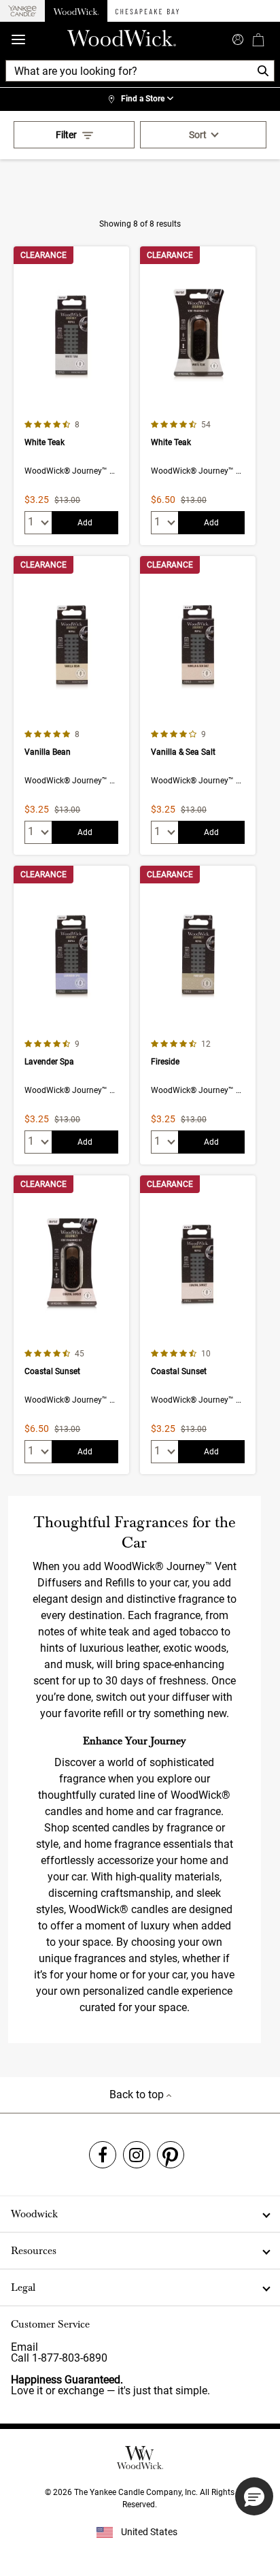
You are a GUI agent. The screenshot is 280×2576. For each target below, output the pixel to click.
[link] (140, 99)
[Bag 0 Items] (258, 39)
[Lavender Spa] (71, 1015)
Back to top (138, 2094)
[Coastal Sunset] (71, 1325)
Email (24, 2347)
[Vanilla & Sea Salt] (198, 705)
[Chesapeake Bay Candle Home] (147, 11)
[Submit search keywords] (238, 38)
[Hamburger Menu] (18, 40)
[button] (254, 2496)
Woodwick (34, 2214)
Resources (34, 2251)
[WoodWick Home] (76, 11)
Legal (23, 2287)
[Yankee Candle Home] (22, 11)
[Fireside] (198, 1015)
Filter (66, 135)
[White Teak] (71, 396)
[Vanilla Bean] (71, 705)
